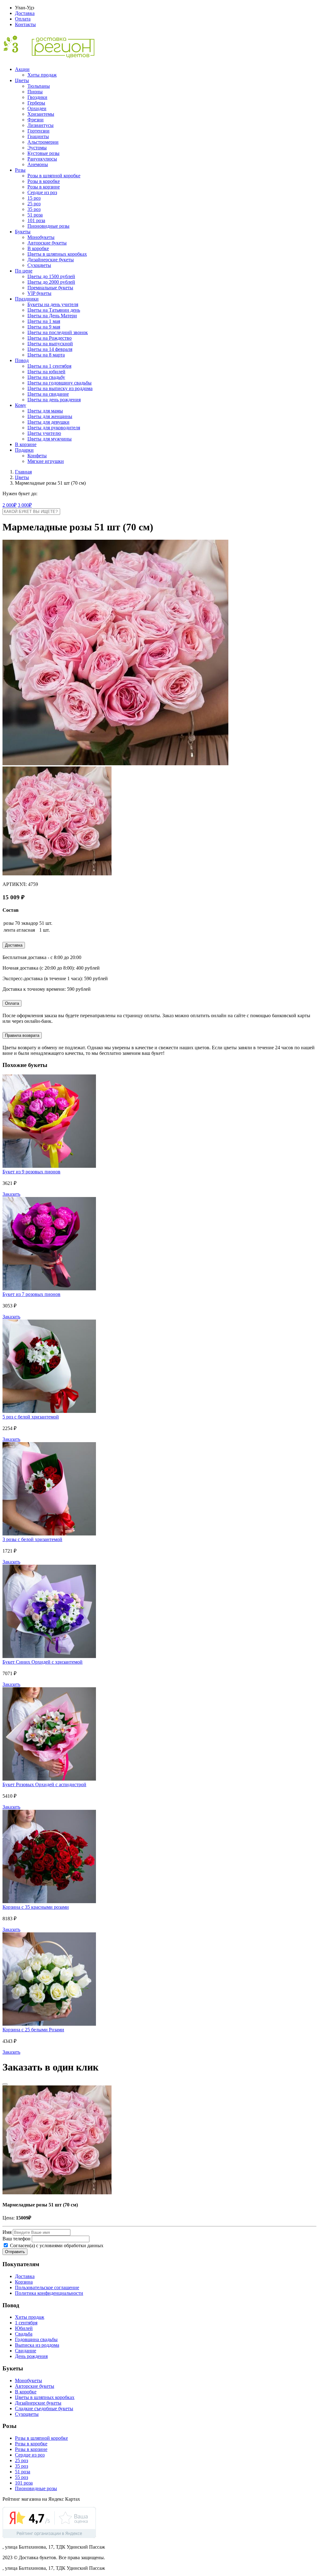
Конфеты (37, 456)
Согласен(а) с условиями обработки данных (56, 2245)
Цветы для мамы (45, 411)
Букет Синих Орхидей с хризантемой (43, 1662)
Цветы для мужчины (50, 439)
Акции (22, 69)
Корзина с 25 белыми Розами (33, 2030)
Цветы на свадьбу (46, 377)
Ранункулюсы (42, 159)
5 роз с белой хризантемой (31, 1417)
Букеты (23, 232)
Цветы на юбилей (46, 372)
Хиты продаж (42, 75)
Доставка (25, 13)
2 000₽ (10, 505)
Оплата (23, 19)
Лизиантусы (40, 125)
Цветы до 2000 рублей (51, 282)
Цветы (22, 80)
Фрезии (36, 120)
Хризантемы (41, 114)
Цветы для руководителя (54, 428)
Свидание (26, 2351)
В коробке (38, 248)
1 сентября (26, 2323)
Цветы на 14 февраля (50, 349)
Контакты (25, 24)
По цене (24, 271)
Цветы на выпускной (50, 344)
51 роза (35, 215)
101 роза (36, 220)
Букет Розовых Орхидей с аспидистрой (44, 1784)
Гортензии (38, 131)
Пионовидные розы (48, 226)
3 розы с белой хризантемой (32, 1539)
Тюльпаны (39, 86)
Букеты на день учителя (53, 304)
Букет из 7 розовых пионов (31, 1294)
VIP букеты (39, 293)
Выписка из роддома (37, 2345)
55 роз (21, 2477)
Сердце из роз (42, 192)
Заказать (11, 1194)
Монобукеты (41, 237)
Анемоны (38, 164)
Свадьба (24, 2334)
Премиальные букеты (50, 288)
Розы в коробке (44, 181)
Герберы (36, 103)
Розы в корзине (44, 187)
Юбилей (24, 2328)
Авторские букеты (47, 243)
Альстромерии (43, 142)
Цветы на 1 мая (44, 321)
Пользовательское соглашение (47, 2287)
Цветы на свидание (48, 394)
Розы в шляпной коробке (54, 176)
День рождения (31, 2356)
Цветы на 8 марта (46, 355)
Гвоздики (37, 97)
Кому (21, 405)
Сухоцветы (39, 265)
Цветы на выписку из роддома (60, 388)
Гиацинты (38, 136)
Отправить (15, 2252)
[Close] (5, 2084)
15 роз (34, 198)
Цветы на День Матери (52, 316)
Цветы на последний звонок (58, 332)
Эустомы (37, 148)
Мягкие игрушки (46, 461)
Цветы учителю (44, 433)
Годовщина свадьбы (36, 2339)
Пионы (35, 92)
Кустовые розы (43, 153)
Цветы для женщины (50, 416)
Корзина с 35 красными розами (36, 1907)
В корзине (26, 444)
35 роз (34, 209)
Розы (20, 170)
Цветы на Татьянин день (54, 310)
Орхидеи (37, 108)
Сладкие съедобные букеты (44, 2408)
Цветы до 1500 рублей (51, 276)
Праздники (27, 299)
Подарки (24, 450)
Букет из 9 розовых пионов (31, 1172)
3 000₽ (25, 505)
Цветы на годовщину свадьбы (60, 383)
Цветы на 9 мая (44, 327)
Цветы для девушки (48, 422)
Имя (7, 2232)
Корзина (24, 2282)
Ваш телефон (17, 2239)
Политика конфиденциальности (49, 2293)
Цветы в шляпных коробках (57, 254)
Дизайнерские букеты (51, 260)
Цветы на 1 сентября (49, 366)
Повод (22, 360)
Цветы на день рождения (54, 400)
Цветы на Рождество (50, 338)
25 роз (34, 204)
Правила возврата (22, 1035)
